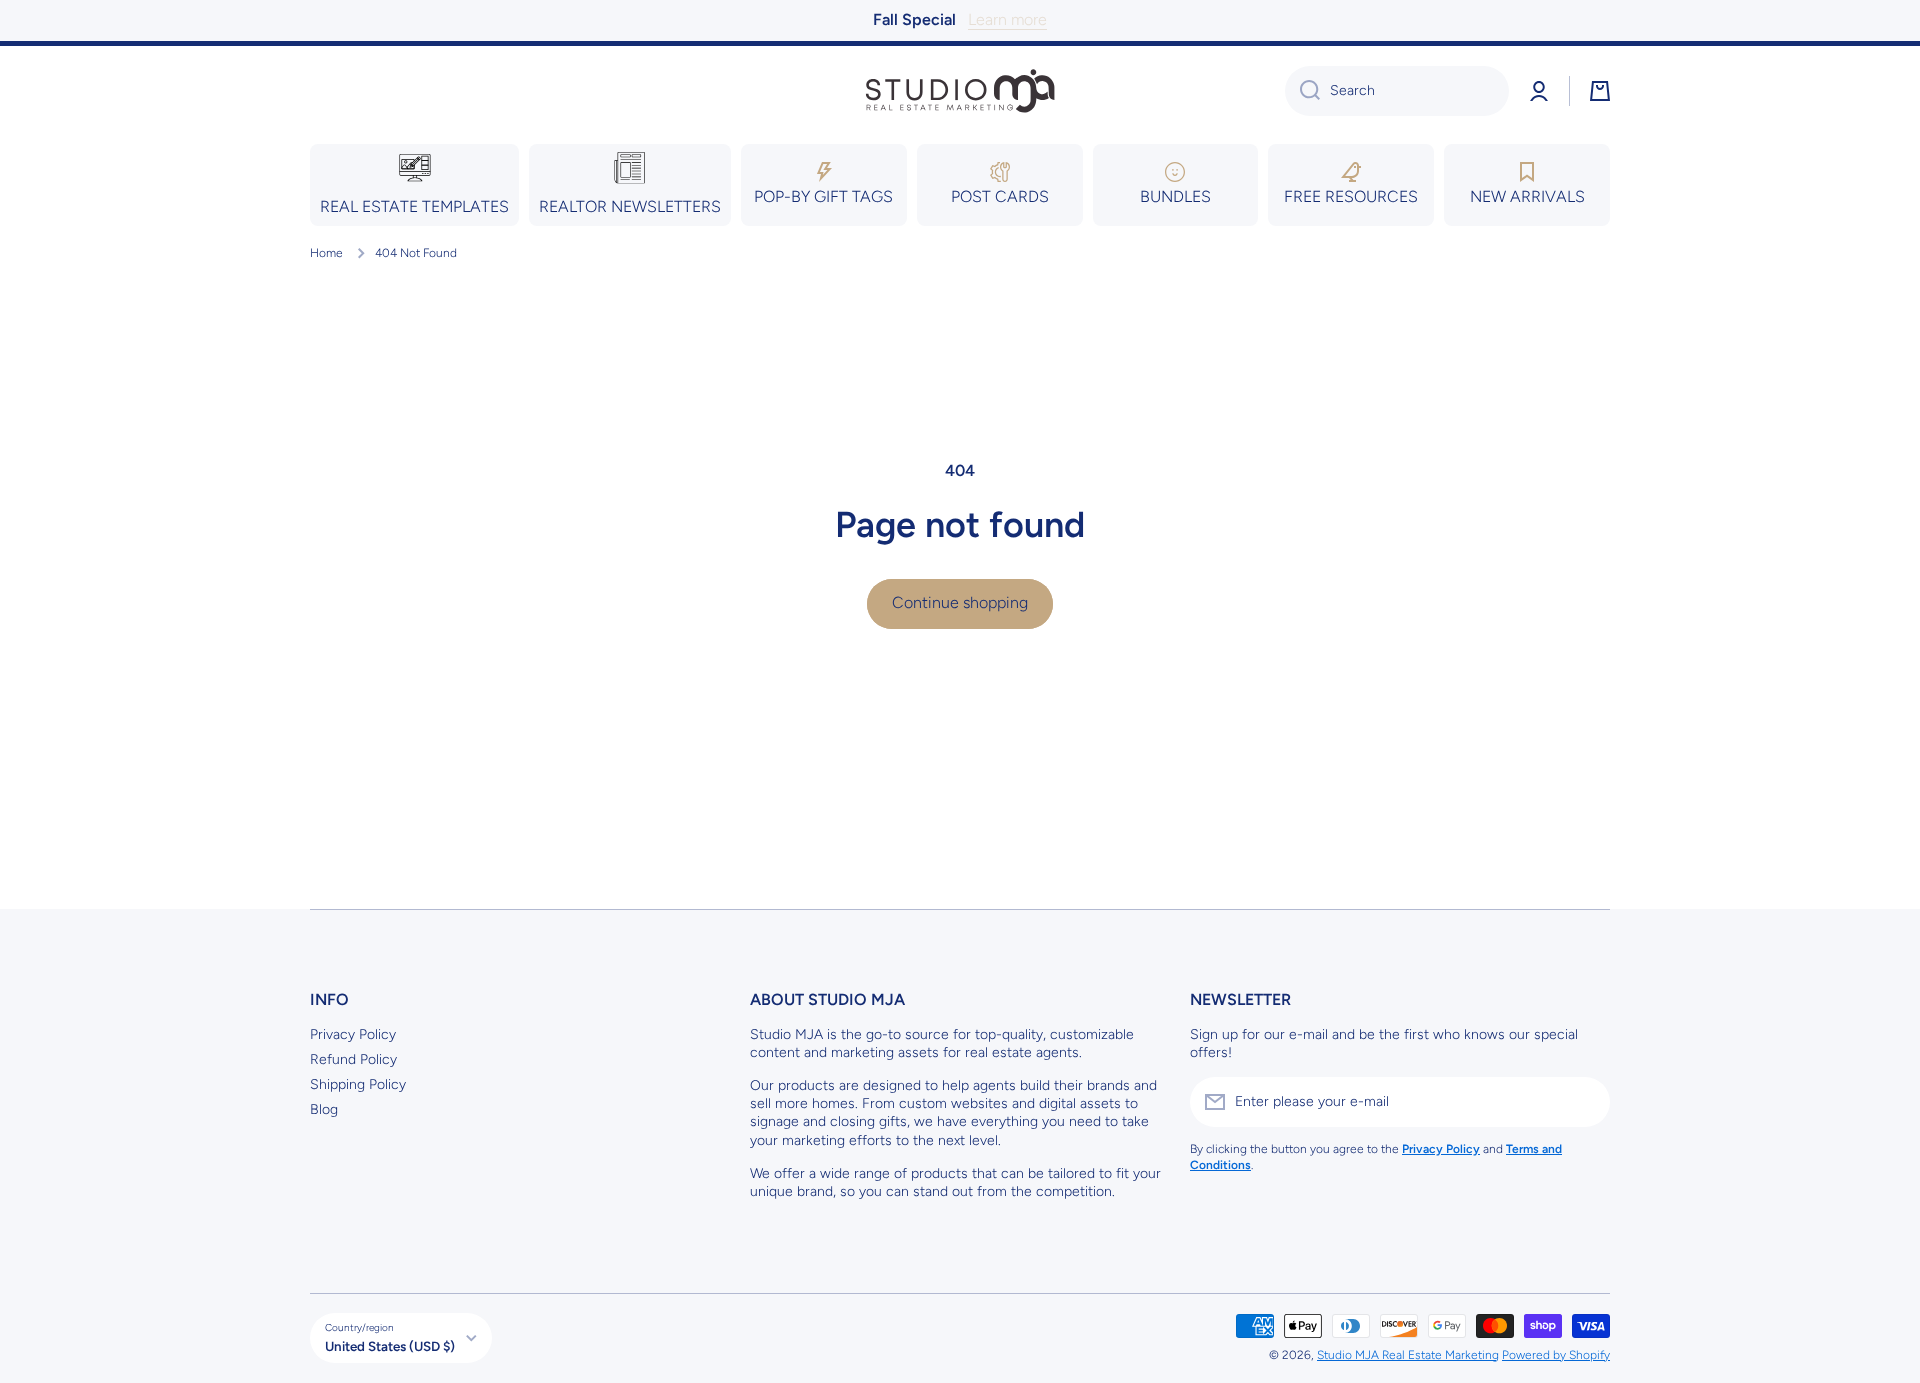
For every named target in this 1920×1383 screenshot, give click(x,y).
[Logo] (960, 91)
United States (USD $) (390, 1346)
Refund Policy (353, 1059)
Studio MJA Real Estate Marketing (1408, 1355)
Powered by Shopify (1556, 1355)
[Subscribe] (1585, 1102)
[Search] (1302, 91)
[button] (1600, 91)
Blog (324, 1109)
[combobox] (1397, 91)
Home (326, 253)
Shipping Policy (358, 1084)
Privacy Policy (353, 1034)
